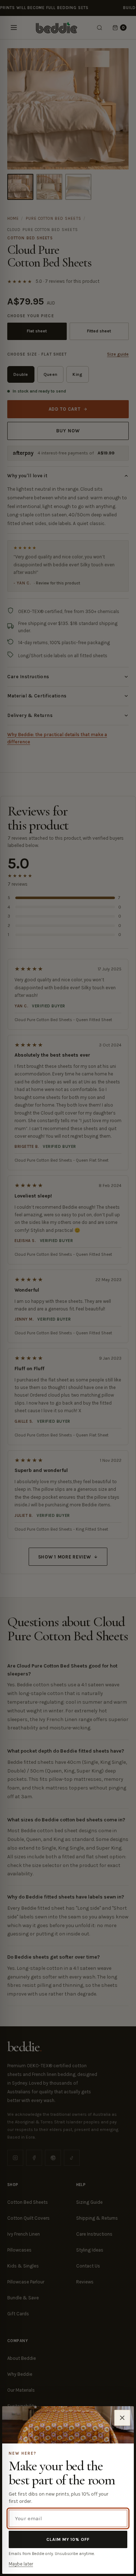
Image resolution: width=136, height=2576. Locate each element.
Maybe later (21, 2564)
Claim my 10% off (68, 2539)
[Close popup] (122, 2418)
